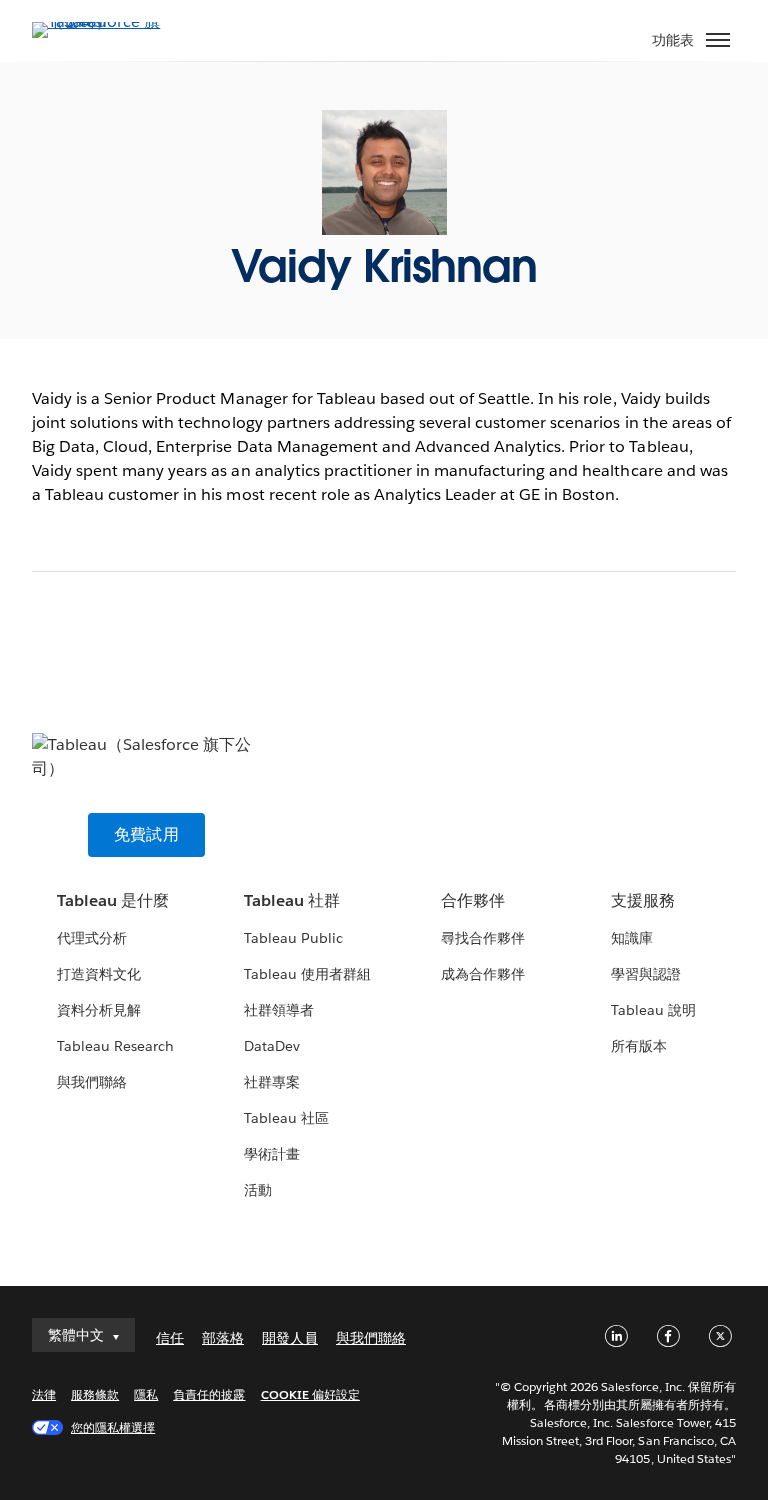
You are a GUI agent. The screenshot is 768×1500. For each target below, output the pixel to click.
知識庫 (632, 938)
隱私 (146, 1394)
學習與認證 (646, 974)
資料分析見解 (99, 1010)
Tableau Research (115, 1046)
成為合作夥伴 (483, 974)
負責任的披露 (209, 1394)
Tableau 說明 (653, 1010)
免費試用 (146, 834)
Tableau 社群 (292, 900)
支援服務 (643, 900)
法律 (44, 1394)
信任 (170, 1338)
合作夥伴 (473, 900)
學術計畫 (272, 1154)
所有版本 (639, 1046)
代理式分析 (92, 938)
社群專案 (272, 1082)
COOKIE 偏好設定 (310, 1394)
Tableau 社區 (286, 1118)
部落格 (223, 1338)
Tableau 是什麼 (113, 900)
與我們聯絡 (92, 1082)
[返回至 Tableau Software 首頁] (102, 21)
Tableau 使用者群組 (307, 974)
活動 (258, 1190)
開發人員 (290, 1338)
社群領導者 (279, 1010)
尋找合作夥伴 (483, 938)
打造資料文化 (99, 974)
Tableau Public (293, 938)
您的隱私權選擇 (113, 1427)
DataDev (272, 1046)
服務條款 (95, 1394)
